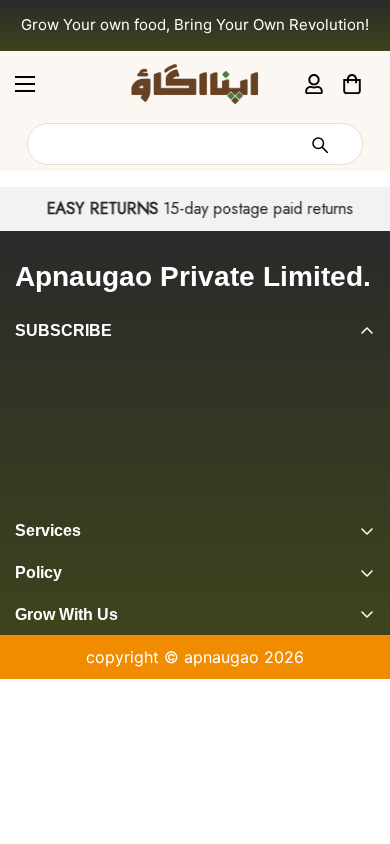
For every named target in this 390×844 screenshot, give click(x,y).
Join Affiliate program (98, 686)
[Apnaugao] (195, 83)
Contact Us (58, 754)
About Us (50, 652)
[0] (352, 83)
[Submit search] (319, 144)
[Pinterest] (23, 502)
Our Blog (48, 720)
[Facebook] (63, 502)
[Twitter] (143, 502)
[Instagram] (103, 502)
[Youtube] (183, 502)
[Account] (314, 83)
